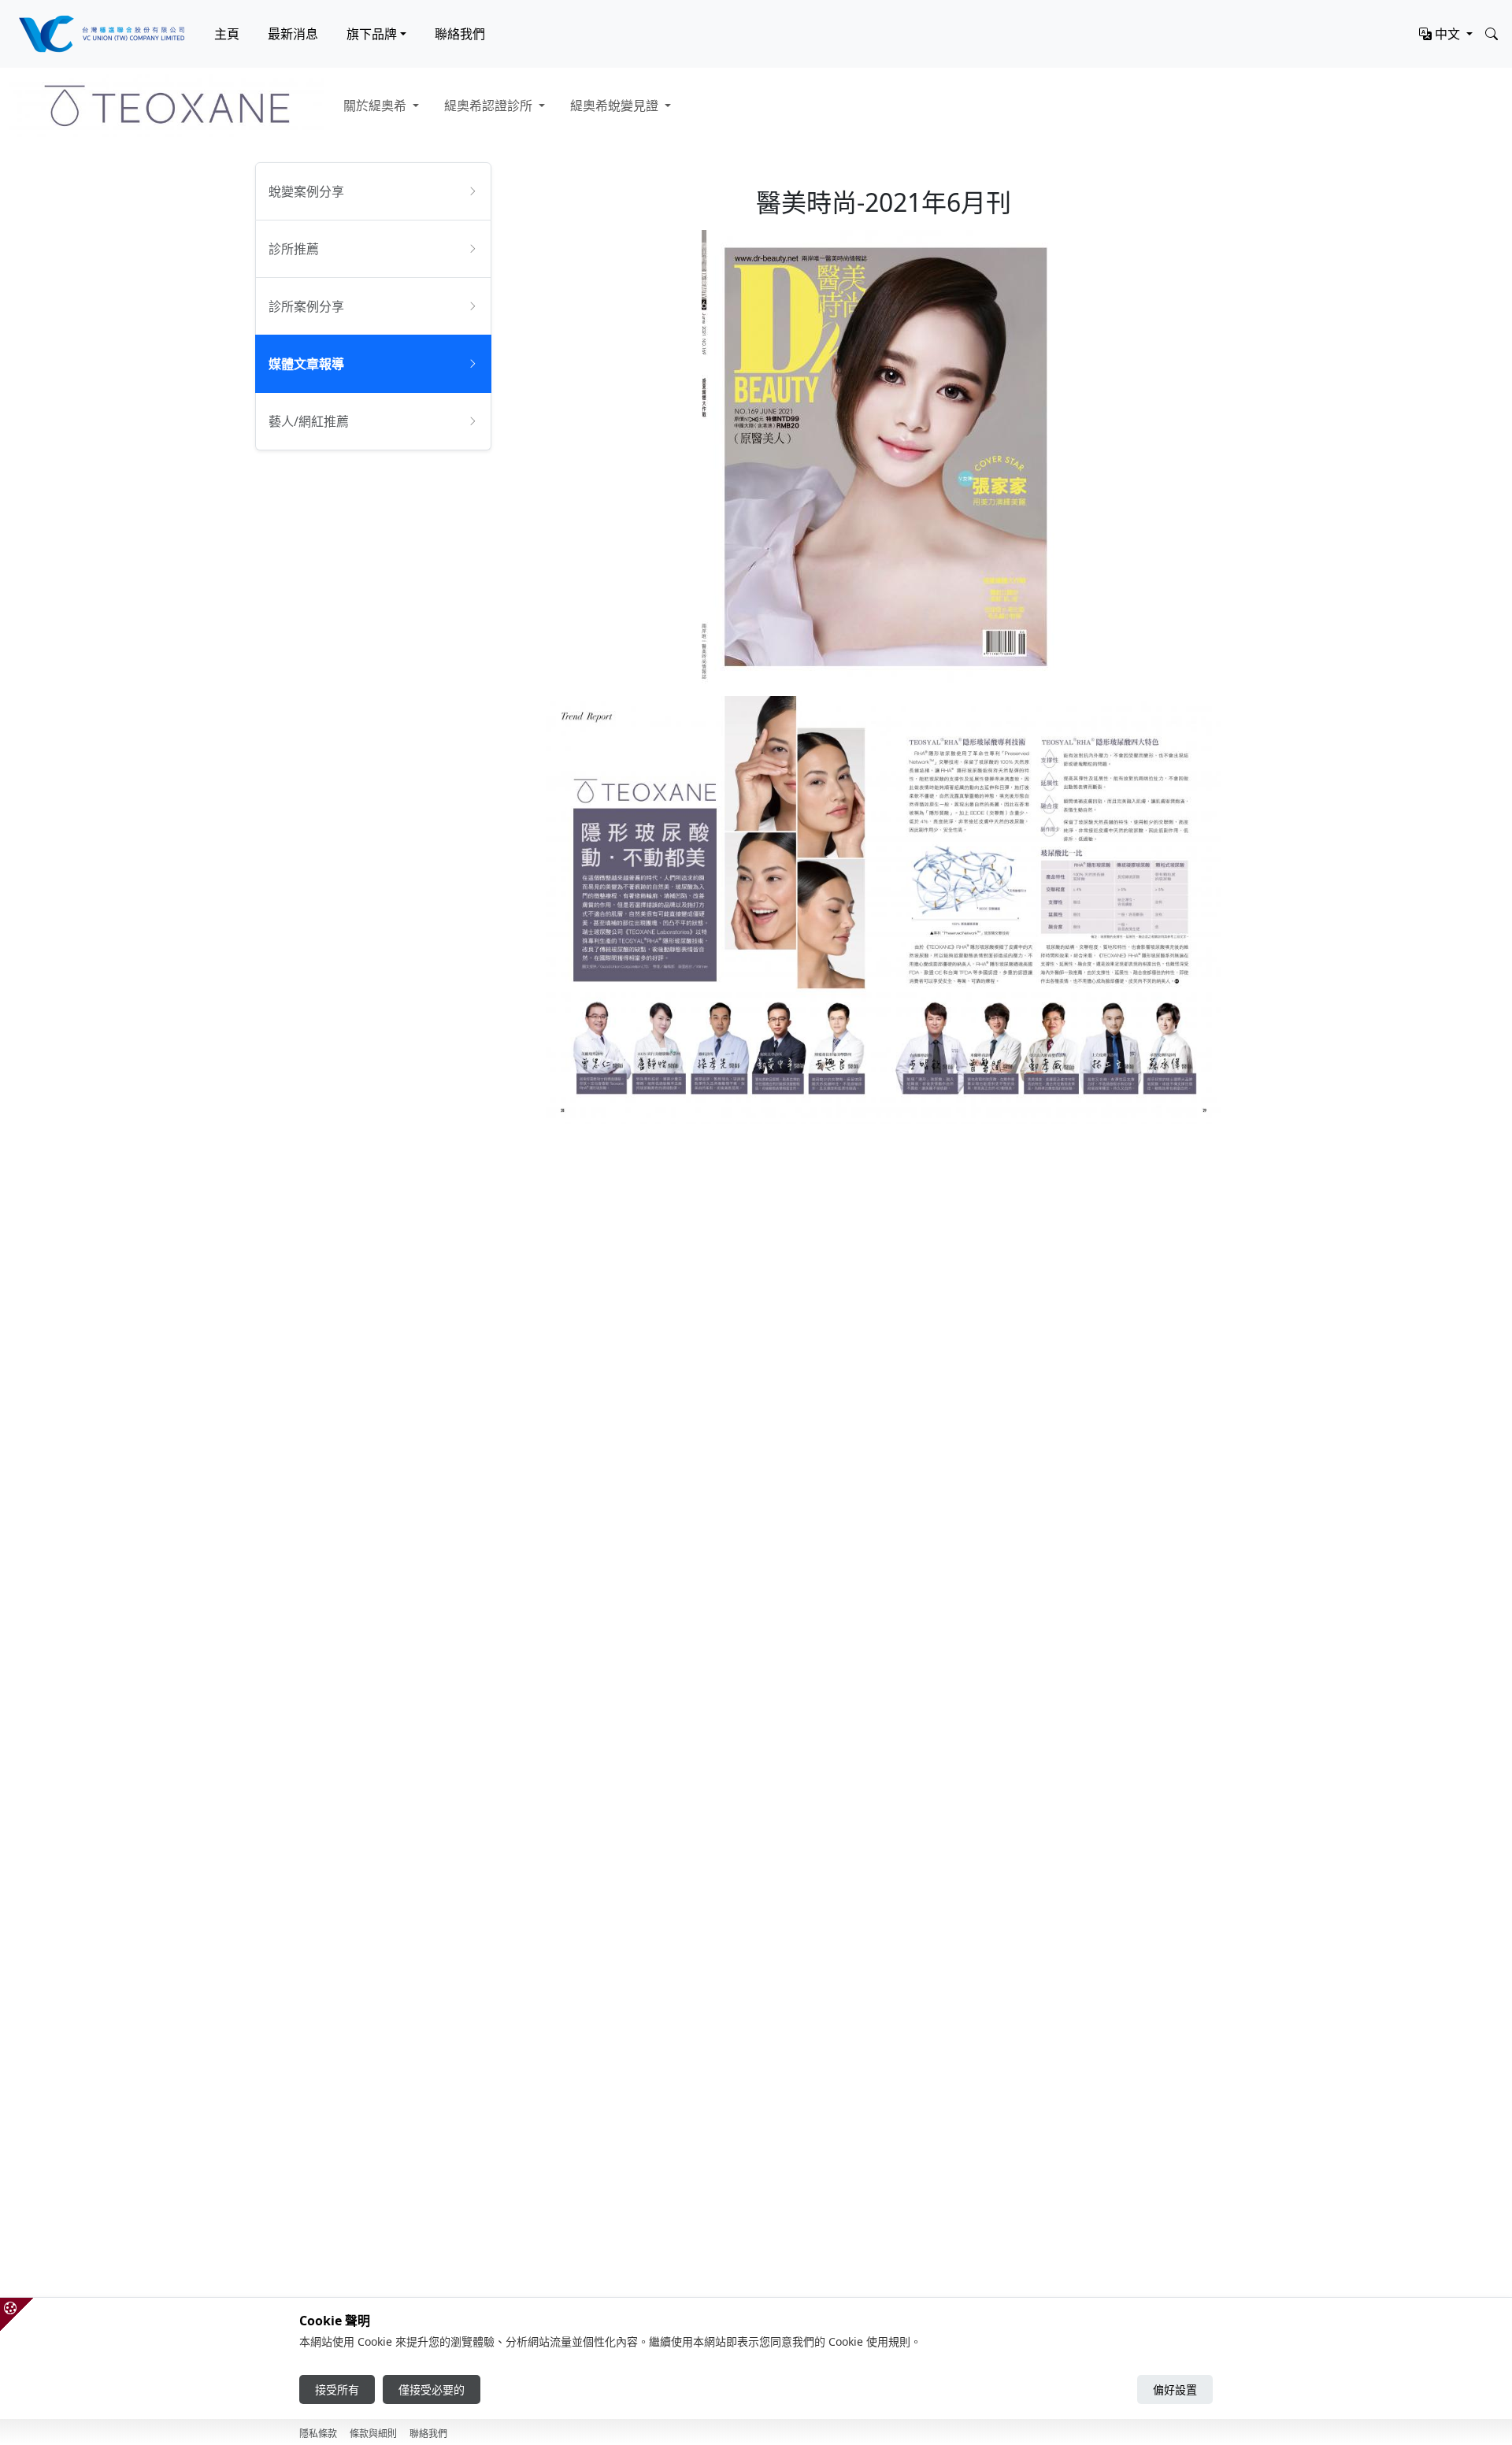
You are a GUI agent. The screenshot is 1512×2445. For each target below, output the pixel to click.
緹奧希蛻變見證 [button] (616, 106)
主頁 (227, 34)
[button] (1446, 34)
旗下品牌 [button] (372, 34)
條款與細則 (373, 2434)
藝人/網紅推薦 (309, 421)
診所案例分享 (306, 306)
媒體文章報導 (306, 364)
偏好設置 (1175, 2389)
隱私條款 (318, 2434)
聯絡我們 (460, 34)
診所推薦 (294, 249)
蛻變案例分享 (306, 191)
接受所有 (337, 2389)
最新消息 (293, 34)
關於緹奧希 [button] (376, 106)
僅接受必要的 (432, 2389)
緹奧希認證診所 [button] (490, 106)
